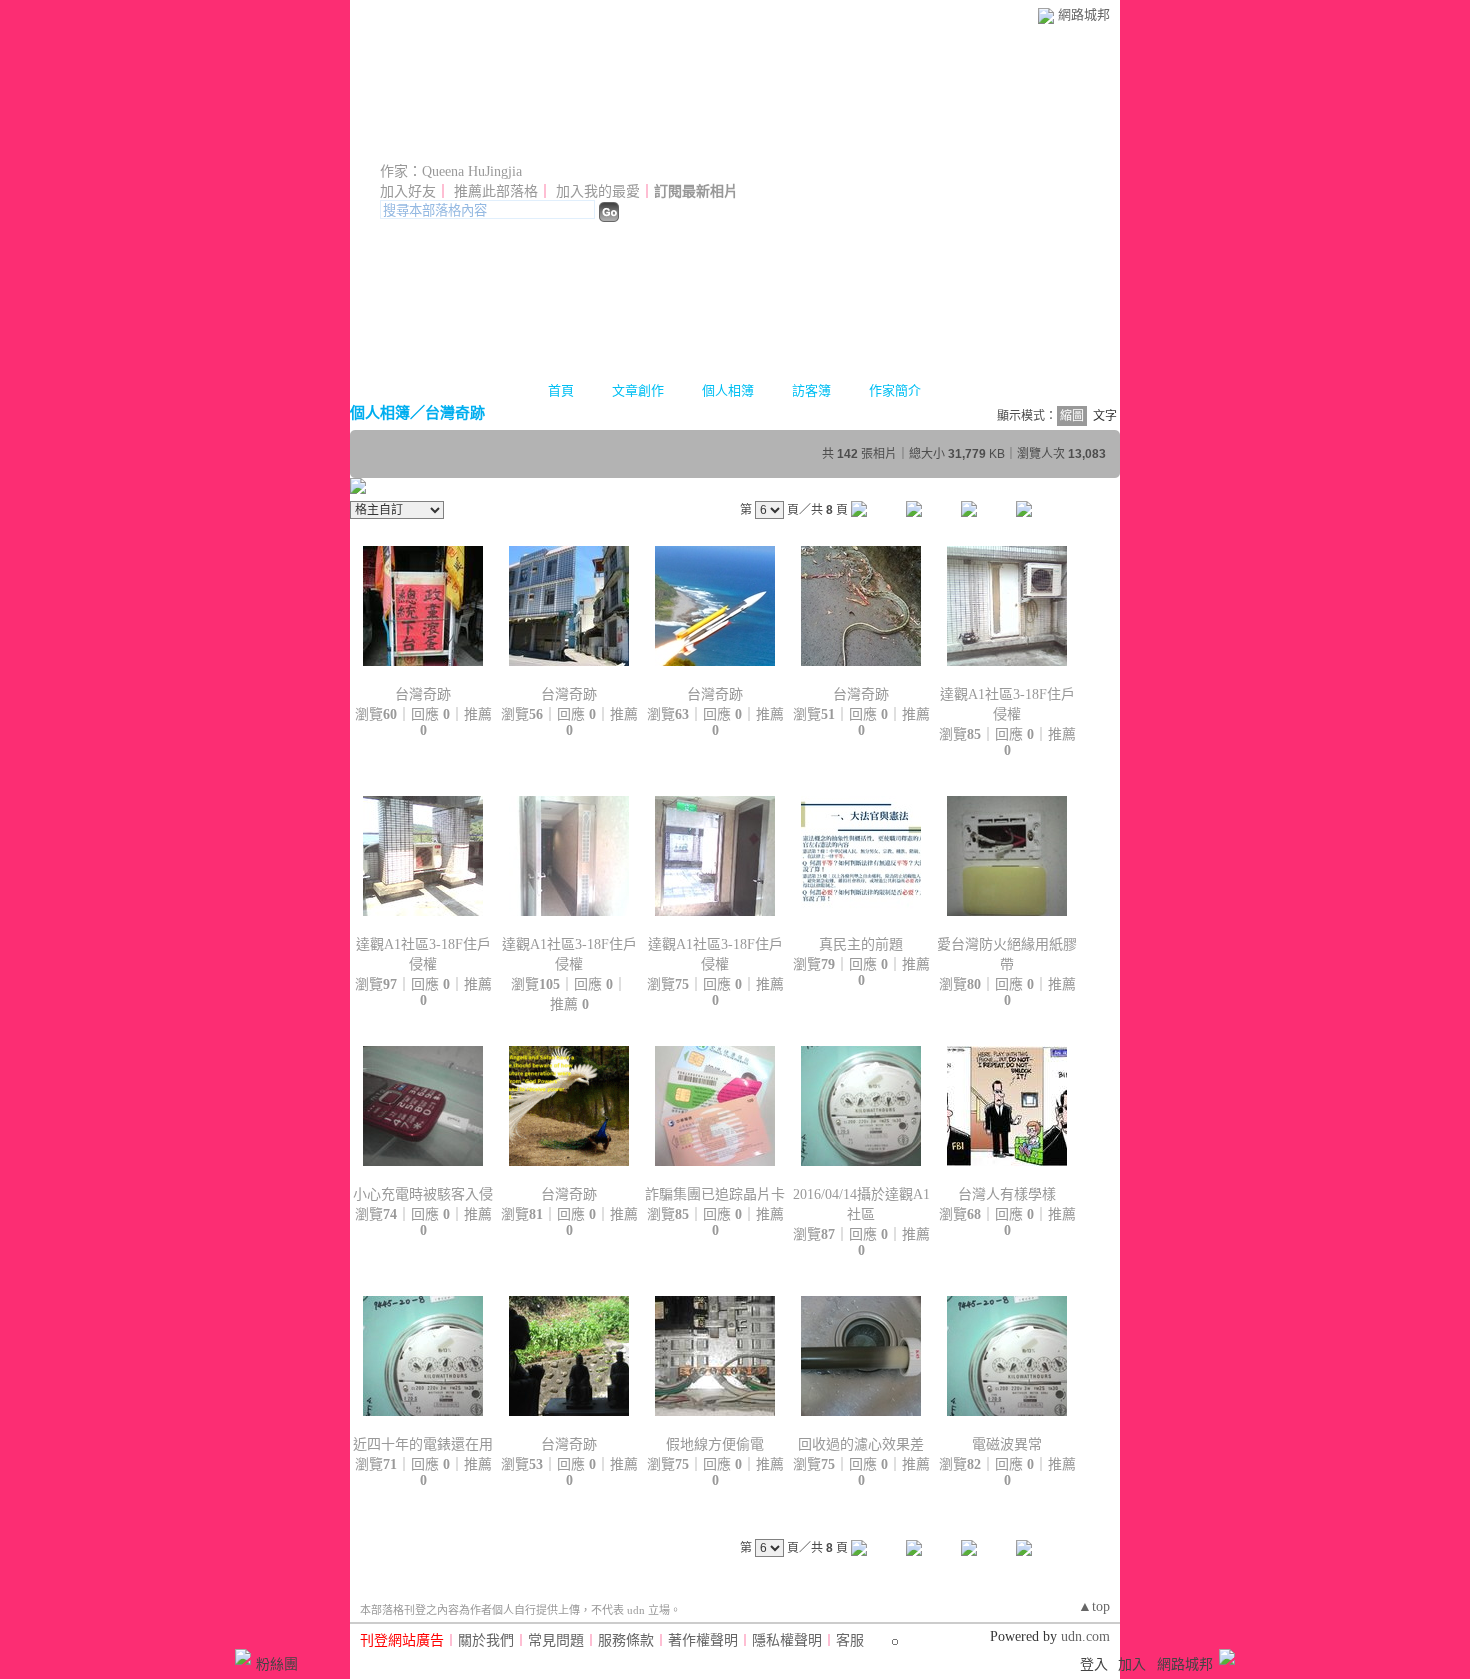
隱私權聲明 (787, 1640)
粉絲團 (277, 1664)
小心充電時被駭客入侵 (423, 1194)
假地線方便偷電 (715, 1444)
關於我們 (486, 1640)
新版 (746, 142)
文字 (1105, 416)
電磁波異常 (1007, 1444)
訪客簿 (811, 390)
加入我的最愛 (598, 191)
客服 (850, 1640)
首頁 (561, 390)
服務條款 (626, 1640)
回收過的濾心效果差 (861, 1444)
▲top (1094, 1606)
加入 (1132, 1664)
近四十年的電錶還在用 (423, 1444)
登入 (1094, 1664)
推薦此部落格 (496, 191)
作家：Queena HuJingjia (451, 171)
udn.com (1085, 1636)
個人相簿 (728, 390)
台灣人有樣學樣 (1007, 1194)
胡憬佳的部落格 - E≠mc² (528, 142)
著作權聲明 (703, 1640)
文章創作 (638, 390)
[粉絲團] (243, 1657)
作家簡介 (895, 390)
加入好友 (408, 191)
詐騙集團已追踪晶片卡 (715, 1194)
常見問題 (556, 1640)
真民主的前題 (861, 944)
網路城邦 (1084, 14)
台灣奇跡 (455, 412)
